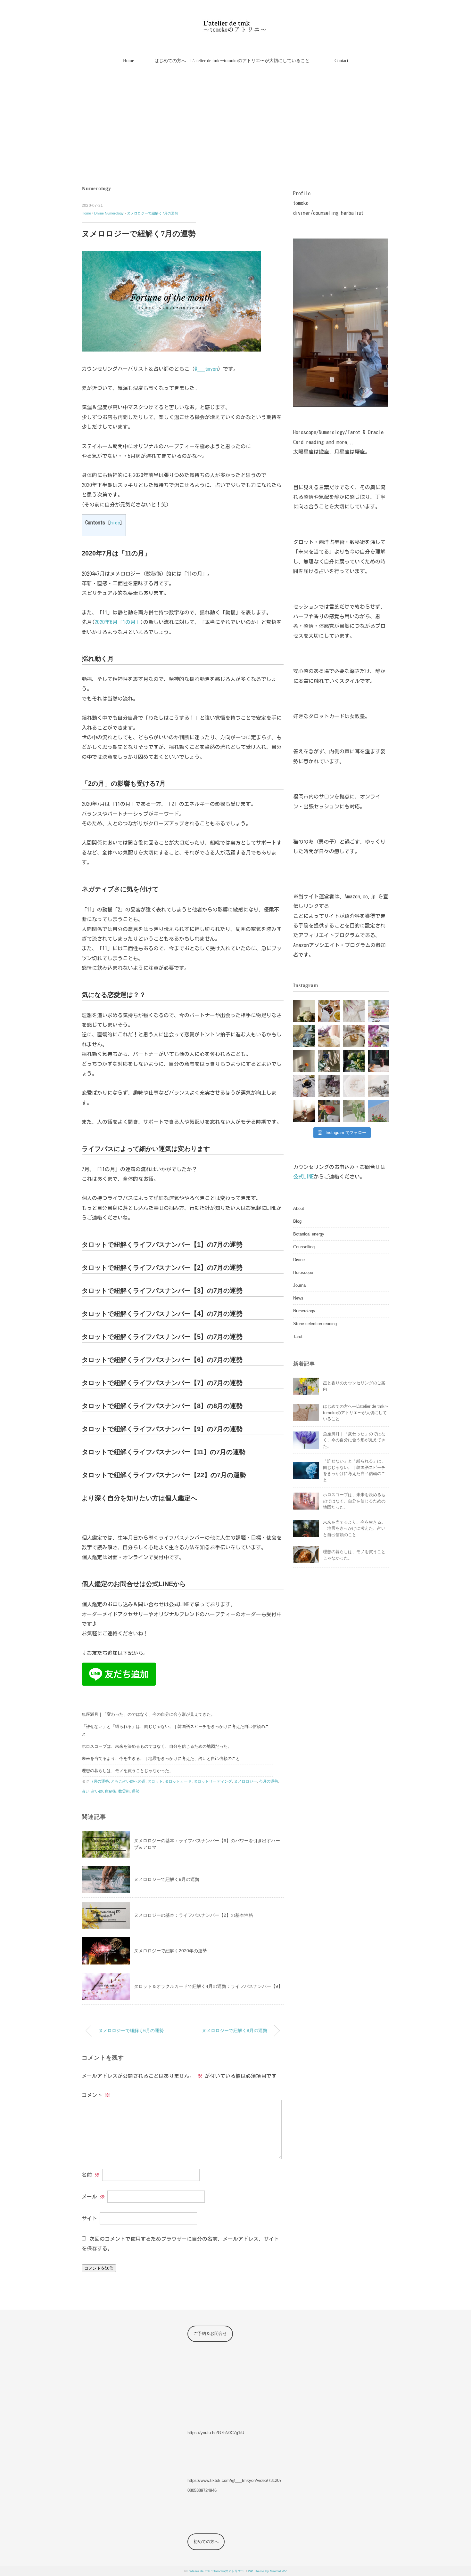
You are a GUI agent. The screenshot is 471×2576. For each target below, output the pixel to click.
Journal (300, 1285)
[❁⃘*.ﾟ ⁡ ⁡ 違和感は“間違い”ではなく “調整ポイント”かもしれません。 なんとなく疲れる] (329, 1061)
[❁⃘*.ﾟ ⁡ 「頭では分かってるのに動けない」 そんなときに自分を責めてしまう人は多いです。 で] (354, 1061)
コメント (96, 2095)
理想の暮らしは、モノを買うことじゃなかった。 (128, 1771)
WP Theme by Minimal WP (267, 2571)
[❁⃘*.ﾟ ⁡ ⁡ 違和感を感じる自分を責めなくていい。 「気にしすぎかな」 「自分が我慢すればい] (379, 1086)
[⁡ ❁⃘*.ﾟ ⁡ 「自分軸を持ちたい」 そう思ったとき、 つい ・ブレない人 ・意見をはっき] (304, 1011)
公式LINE (303, 1177)
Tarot (298, 1337)
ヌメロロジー (245, 1781)
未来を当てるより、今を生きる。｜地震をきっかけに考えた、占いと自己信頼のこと (161, 1758)
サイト (89, 2218)
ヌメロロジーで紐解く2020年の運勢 (170, 1951)
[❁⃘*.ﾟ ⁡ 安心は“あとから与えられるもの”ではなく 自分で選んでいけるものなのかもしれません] (379, 1036)
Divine (299, 1260)
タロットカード (178, 1781)
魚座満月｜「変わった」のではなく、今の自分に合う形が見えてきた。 (148, 1714)
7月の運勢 (100, 1781)
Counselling (304, 1247)
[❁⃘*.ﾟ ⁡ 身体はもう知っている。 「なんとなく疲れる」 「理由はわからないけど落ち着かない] (329, 1111)
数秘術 (111, 1791)
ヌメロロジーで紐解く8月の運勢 (235, 2030)
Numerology (96, 188)
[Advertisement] (235, 126)
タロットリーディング (213, 1781)
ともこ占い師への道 (128, 1781)
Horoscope (303, 1272)
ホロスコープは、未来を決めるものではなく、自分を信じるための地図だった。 (157, 1746)
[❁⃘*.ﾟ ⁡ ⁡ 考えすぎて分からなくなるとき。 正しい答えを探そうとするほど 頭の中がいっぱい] (354, 1111)
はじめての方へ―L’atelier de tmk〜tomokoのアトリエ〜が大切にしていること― (234, 61)
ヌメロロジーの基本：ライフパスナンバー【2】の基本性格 (194, 1915)
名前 (91, 2175)
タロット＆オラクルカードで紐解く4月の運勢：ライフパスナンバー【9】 (208, 1986)
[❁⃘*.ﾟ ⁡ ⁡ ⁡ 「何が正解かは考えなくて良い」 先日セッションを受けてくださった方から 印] (354, 1086)
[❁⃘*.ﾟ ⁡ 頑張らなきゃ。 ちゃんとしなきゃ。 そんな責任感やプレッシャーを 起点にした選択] (379, 1061)
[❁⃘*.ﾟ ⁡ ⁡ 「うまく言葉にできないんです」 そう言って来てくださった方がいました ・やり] (379, 1111)
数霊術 (124, 1791)
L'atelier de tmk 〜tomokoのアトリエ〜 (216, 2571)
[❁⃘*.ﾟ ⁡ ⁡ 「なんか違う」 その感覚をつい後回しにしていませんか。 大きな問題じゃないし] (379, 1011)
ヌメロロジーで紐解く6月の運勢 (167, 1879)
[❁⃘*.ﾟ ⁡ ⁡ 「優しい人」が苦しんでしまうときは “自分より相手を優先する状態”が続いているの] (304, 1086)
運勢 (136, 1791)
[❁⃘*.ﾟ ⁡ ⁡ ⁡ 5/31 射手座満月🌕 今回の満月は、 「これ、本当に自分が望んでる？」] (304, 1036)
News (298, 1298)
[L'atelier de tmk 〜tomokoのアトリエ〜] (236, 24)
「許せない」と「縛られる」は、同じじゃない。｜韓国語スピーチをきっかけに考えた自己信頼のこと (175, 1730)
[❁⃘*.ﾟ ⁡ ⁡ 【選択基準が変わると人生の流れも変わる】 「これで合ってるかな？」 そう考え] (329, 1011)
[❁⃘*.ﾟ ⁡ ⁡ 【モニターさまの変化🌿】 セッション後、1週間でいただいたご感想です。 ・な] (354, 1011)
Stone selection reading (315, 1324)
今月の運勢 (269, 1781)
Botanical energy (309, 1234)
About (299, 1208)
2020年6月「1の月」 (118, 622)
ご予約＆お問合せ (210, 2333)
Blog (297, 1221)
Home (128, 61)
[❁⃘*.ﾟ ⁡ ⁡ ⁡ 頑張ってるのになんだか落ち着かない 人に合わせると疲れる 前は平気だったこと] (329, 1086)
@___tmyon (206, 369)
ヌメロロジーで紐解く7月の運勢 (153, 213)
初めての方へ (206, 2542)
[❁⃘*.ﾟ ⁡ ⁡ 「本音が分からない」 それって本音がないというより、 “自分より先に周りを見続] (354, 1036)
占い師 (97, 1791)
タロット (155, 1781)
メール (93, 2196)
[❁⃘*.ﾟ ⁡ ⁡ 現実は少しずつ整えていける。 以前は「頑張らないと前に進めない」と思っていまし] (329, 1036)
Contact (341, 61)
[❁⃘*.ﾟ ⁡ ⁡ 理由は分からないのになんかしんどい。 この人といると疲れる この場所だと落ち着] (304, 1111)
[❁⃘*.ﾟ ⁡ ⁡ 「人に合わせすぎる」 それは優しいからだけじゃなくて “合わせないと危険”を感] (304, 1061)
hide (115, 523)
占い (86, 1791)
